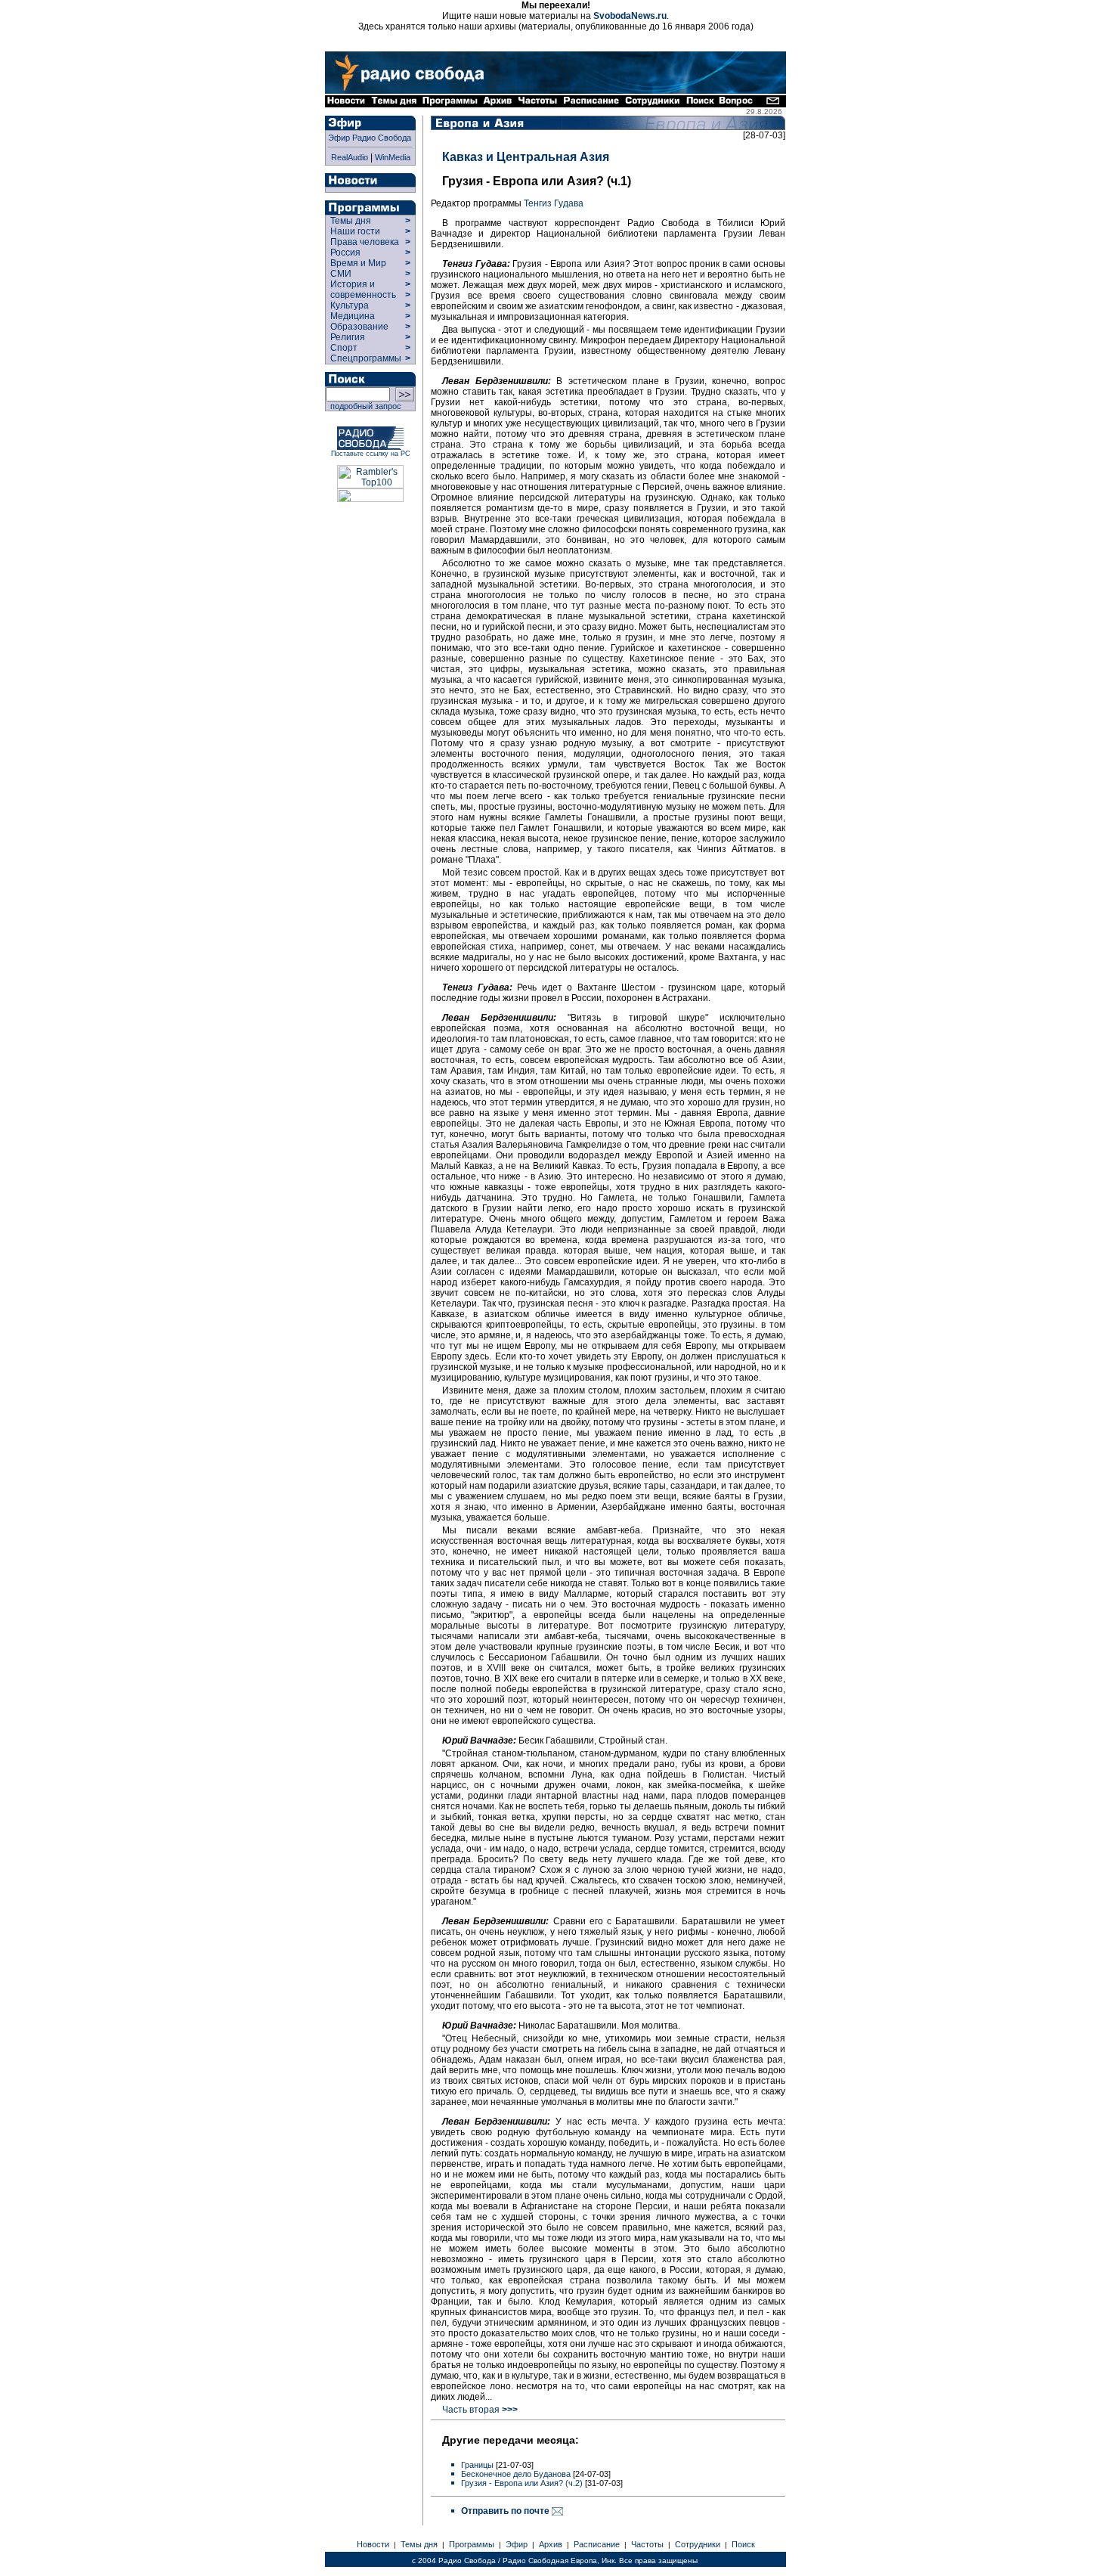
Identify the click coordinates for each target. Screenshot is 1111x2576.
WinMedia (393, 157)
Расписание (597, 2544)
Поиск (743, 2544)
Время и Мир (358, 263)
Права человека (365, 242)
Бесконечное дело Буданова (516, 2474)
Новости (373, 2544)
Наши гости (355, 231)
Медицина (353, 316)
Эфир (517, 2544)
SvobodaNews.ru (630, 16)
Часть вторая (480, 2410)
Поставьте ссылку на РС (371, 454)
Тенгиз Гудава (554, 203)
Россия (345, 253)
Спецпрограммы (365, 358)
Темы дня (351, 221)
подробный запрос (364, 406)
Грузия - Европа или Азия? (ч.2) (522, 2483)
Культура (350, 305)
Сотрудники (698, 2544)
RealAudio (350, 157)
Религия (348, 337)
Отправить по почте (506, 2511)
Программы (472, 2544)
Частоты (647, 2544)
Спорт (343, 348)
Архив (551, 2544)
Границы (477, 2465)
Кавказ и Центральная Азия (526, 157)
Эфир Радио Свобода (370, 138)
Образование (359, 327)
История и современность (363, 290)
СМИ (341, 274)
